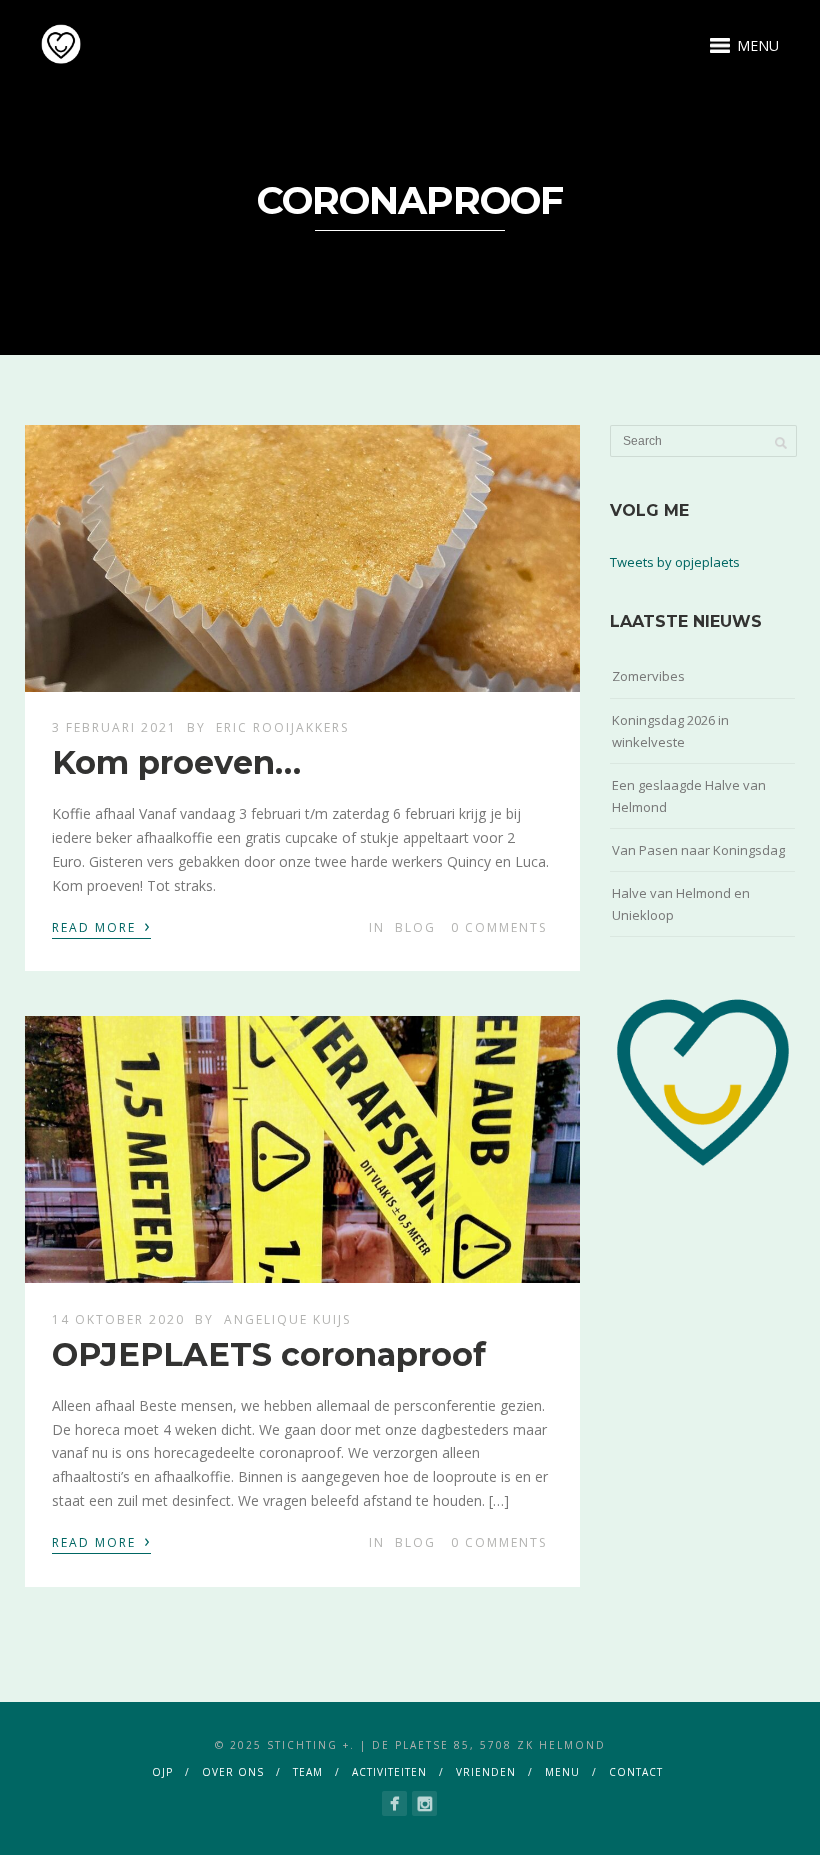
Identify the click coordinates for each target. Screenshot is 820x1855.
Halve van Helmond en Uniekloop (681, 904)
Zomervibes (648, 676)
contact (636, 1772)
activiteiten (389, 1772)
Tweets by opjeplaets (675, 562)
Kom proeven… (176, 762)
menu (562, 1772)
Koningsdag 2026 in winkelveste (670, 731)
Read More (101, 926)
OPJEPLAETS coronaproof (269, 1354)
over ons (233, 1772)
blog (415, 927)
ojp (162, 1772)
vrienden (486, 1772)
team (308, 1772)
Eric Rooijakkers (282, 727)
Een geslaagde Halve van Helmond (689, 796)
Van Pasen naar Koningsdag (698, 850)
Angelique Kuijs (287, 1319)
